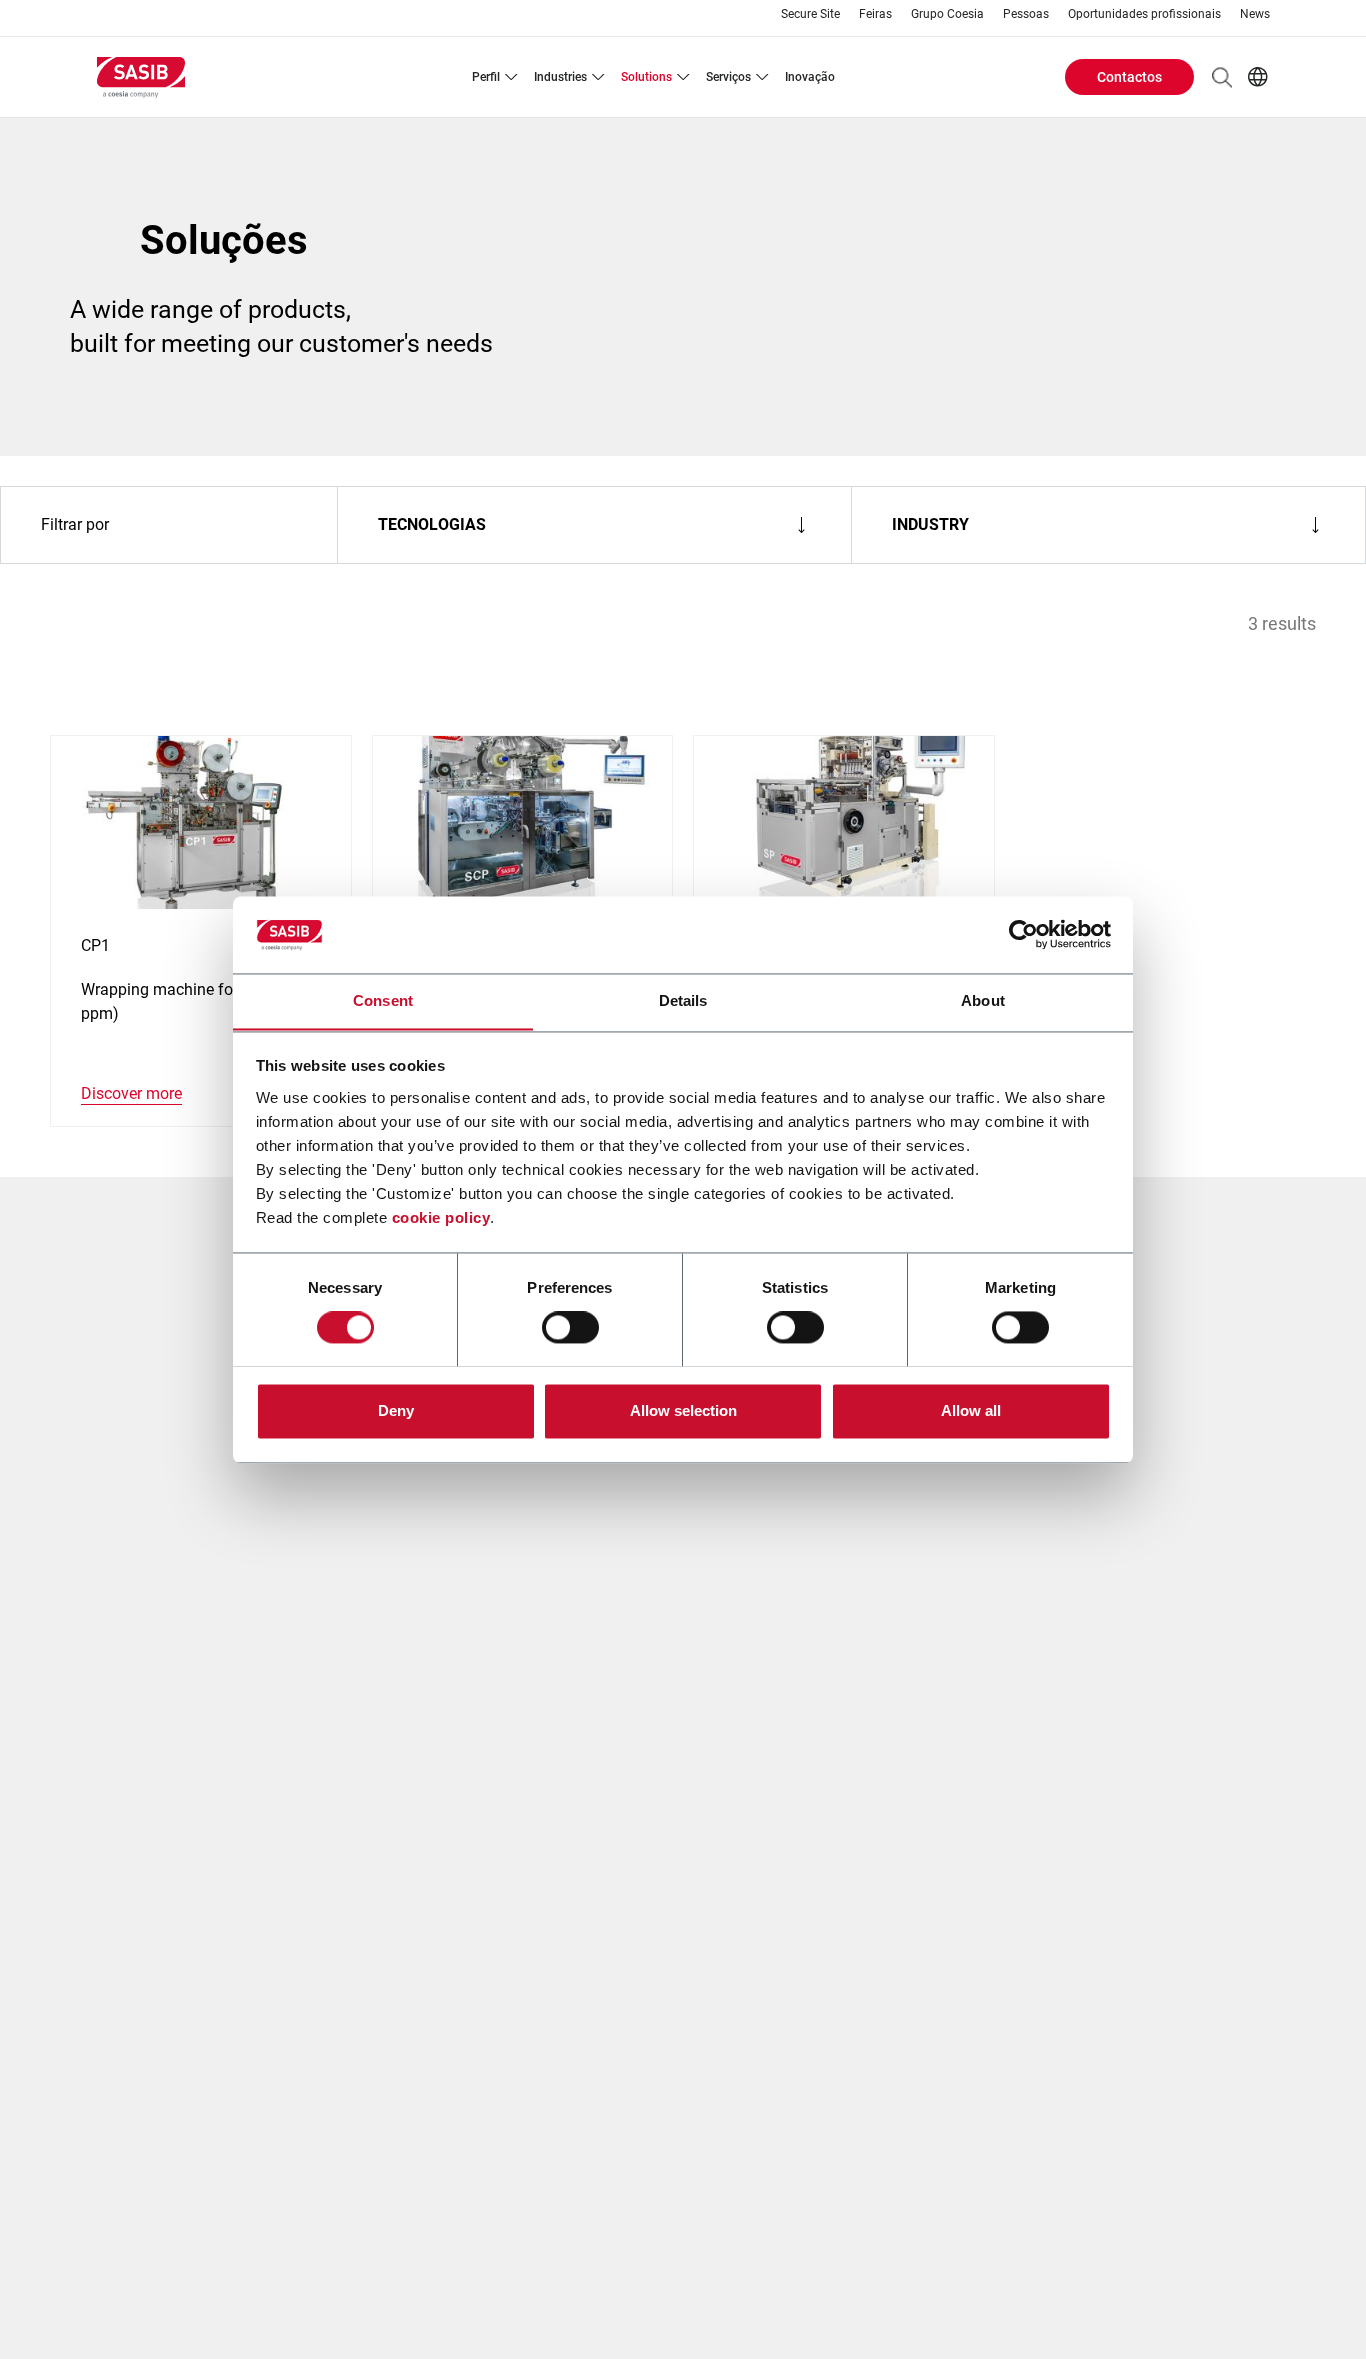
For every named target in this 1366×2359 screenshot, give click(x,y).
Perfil (486, 77)
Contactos (1129, 77)
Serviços (728, 77)
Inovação (810, 77)
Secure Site (810, 14)
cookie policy (441, 1217)
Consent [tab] (383, 1000)
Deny (396, 1410)
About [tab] (983, 1000)
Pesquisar (1222, 77)
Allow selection (683, 1410)
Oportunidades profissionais (1144, 14)
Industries (560, 77)
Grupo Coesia (947, 14)
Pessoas (1026, 14)
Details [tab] (683, 1000)
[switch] (570, 1327)
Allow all (971, 1410)
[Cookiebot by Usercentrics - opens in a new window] (1023, 934)
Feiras (875, 14)
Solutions (646, 77)
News (1255, 14)
